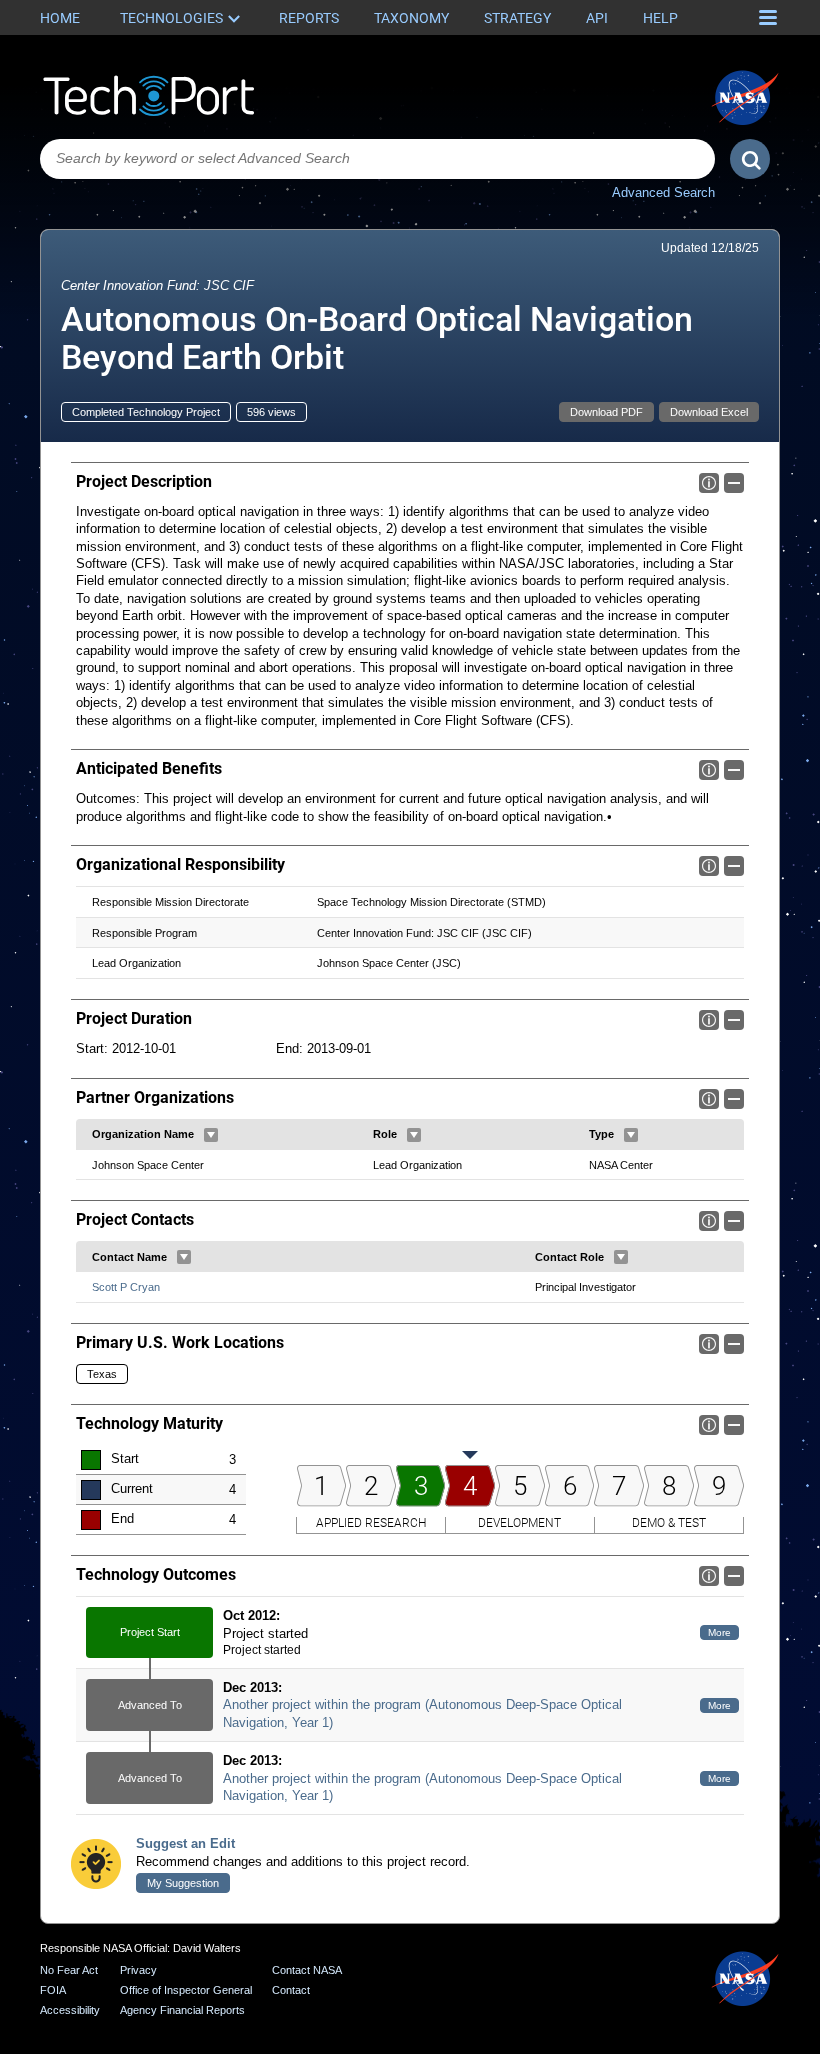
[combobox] (377, 159)
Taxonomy (411, 18)
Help (660, 18)
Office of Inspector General (186, 1990)
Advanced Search (663, 192)
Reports (309, 18)
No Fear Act (69, 1970)
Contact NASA (307, 1970)
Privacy (138, 1970)
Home (60, 18)
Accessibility (70, 2010)
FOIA (53, 1990)
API (597, 18)
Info (709, 483)
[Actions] (211, 1135)
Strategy (517, 18)
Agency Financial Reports (182, 2010)
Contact (291, 1990)
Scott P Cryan (126, 1287)
